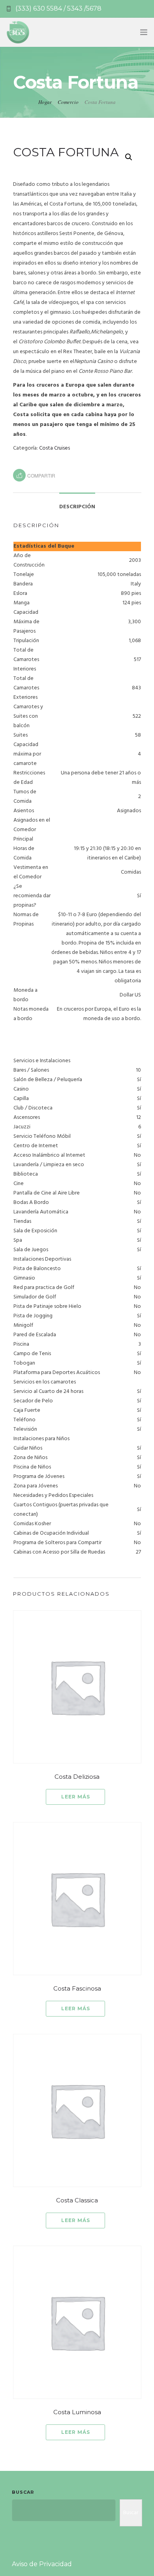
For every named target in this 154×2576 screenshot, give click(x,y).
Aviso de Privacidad (42, 2564)
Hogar (45, 102)
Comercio (68, 102)
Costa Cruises (54, 448)
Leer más (76, 1797)
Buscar (23, 2492)
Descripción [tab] (77, 507)
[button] (129, 157)
